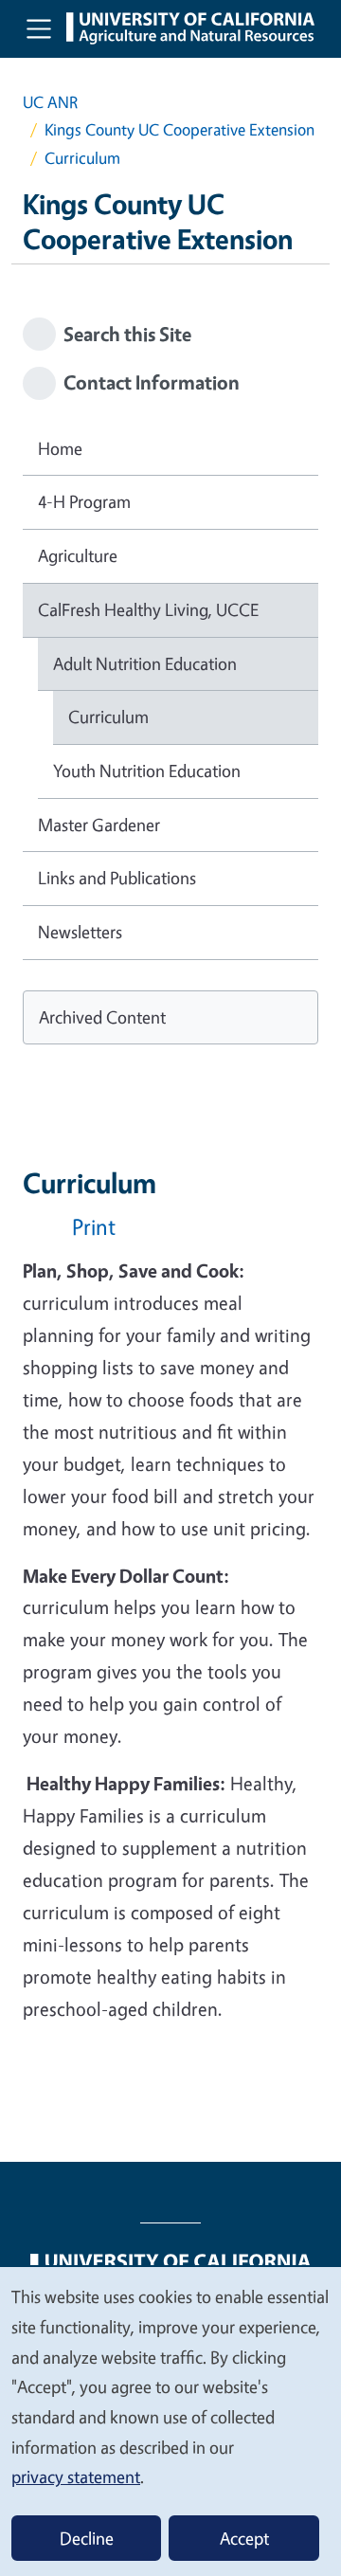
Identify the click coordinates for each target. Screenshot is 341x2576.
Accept (244, 2538)
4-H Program (84, 501)
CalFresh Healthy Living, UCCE (148, 609)
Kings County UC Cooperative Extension (179, 129)
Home (60, 448)
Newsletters (80, 932)
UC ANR (50, 102)
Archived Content (102, 1017)
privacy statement (76, 2476)
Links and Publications (117, 878)
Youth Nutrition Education (147, 771)
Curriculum (108, 717)
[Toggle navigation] (39, 28)
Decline (87, 2538)
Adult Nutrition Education (145, 663)
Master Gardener (99, 825)
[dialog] (170, 2421)
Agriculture (78, 555)
